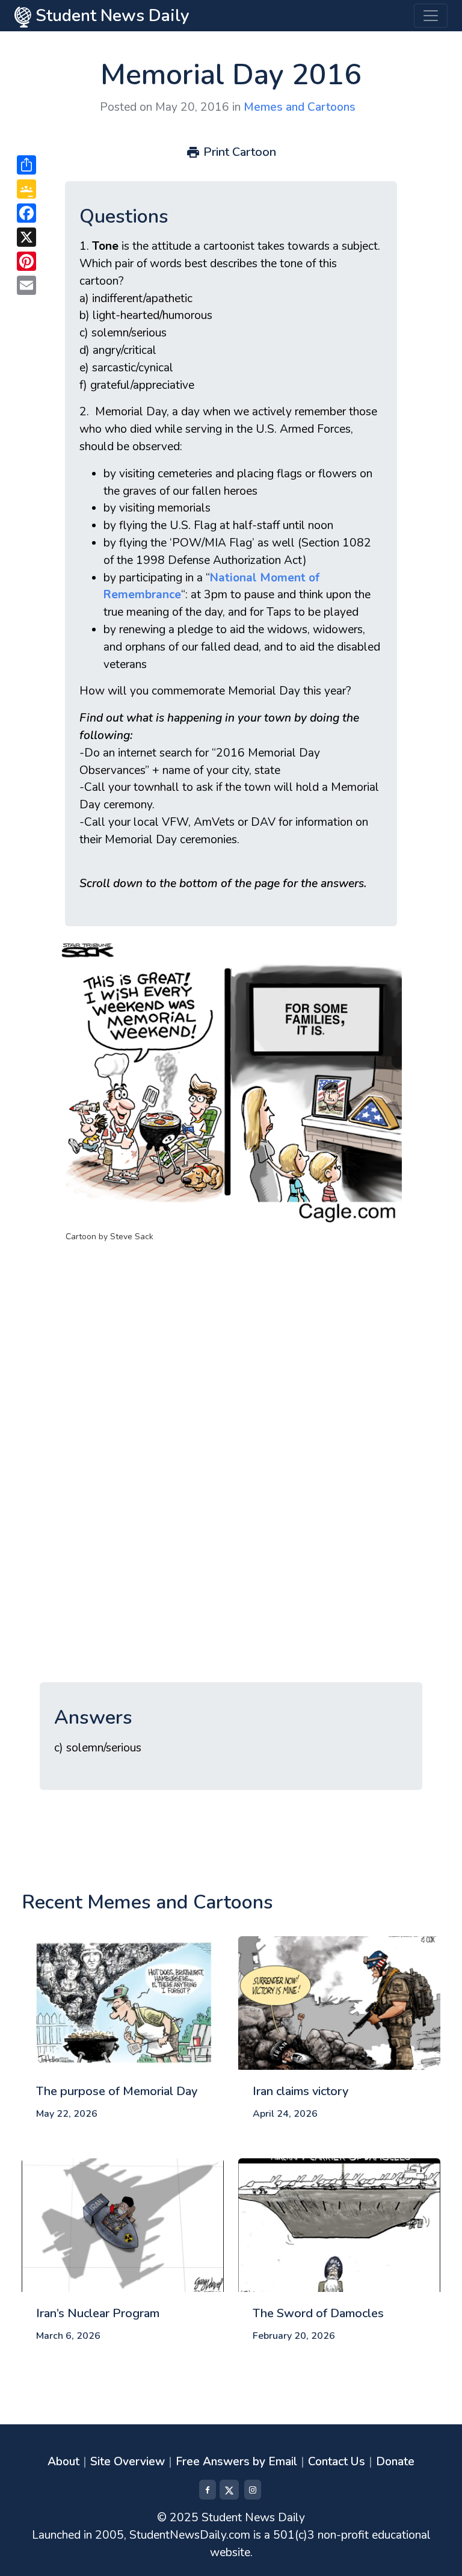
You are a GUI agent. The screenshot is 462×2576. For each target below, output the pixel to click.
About (63, 2462)
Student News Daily (110, 16)
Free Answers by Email (236, 2462)
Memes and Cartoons (300, 107)
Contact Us (337, 2462)
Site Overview (128, 2462)
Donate (395, 2462)
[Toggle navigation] (431, 16)
